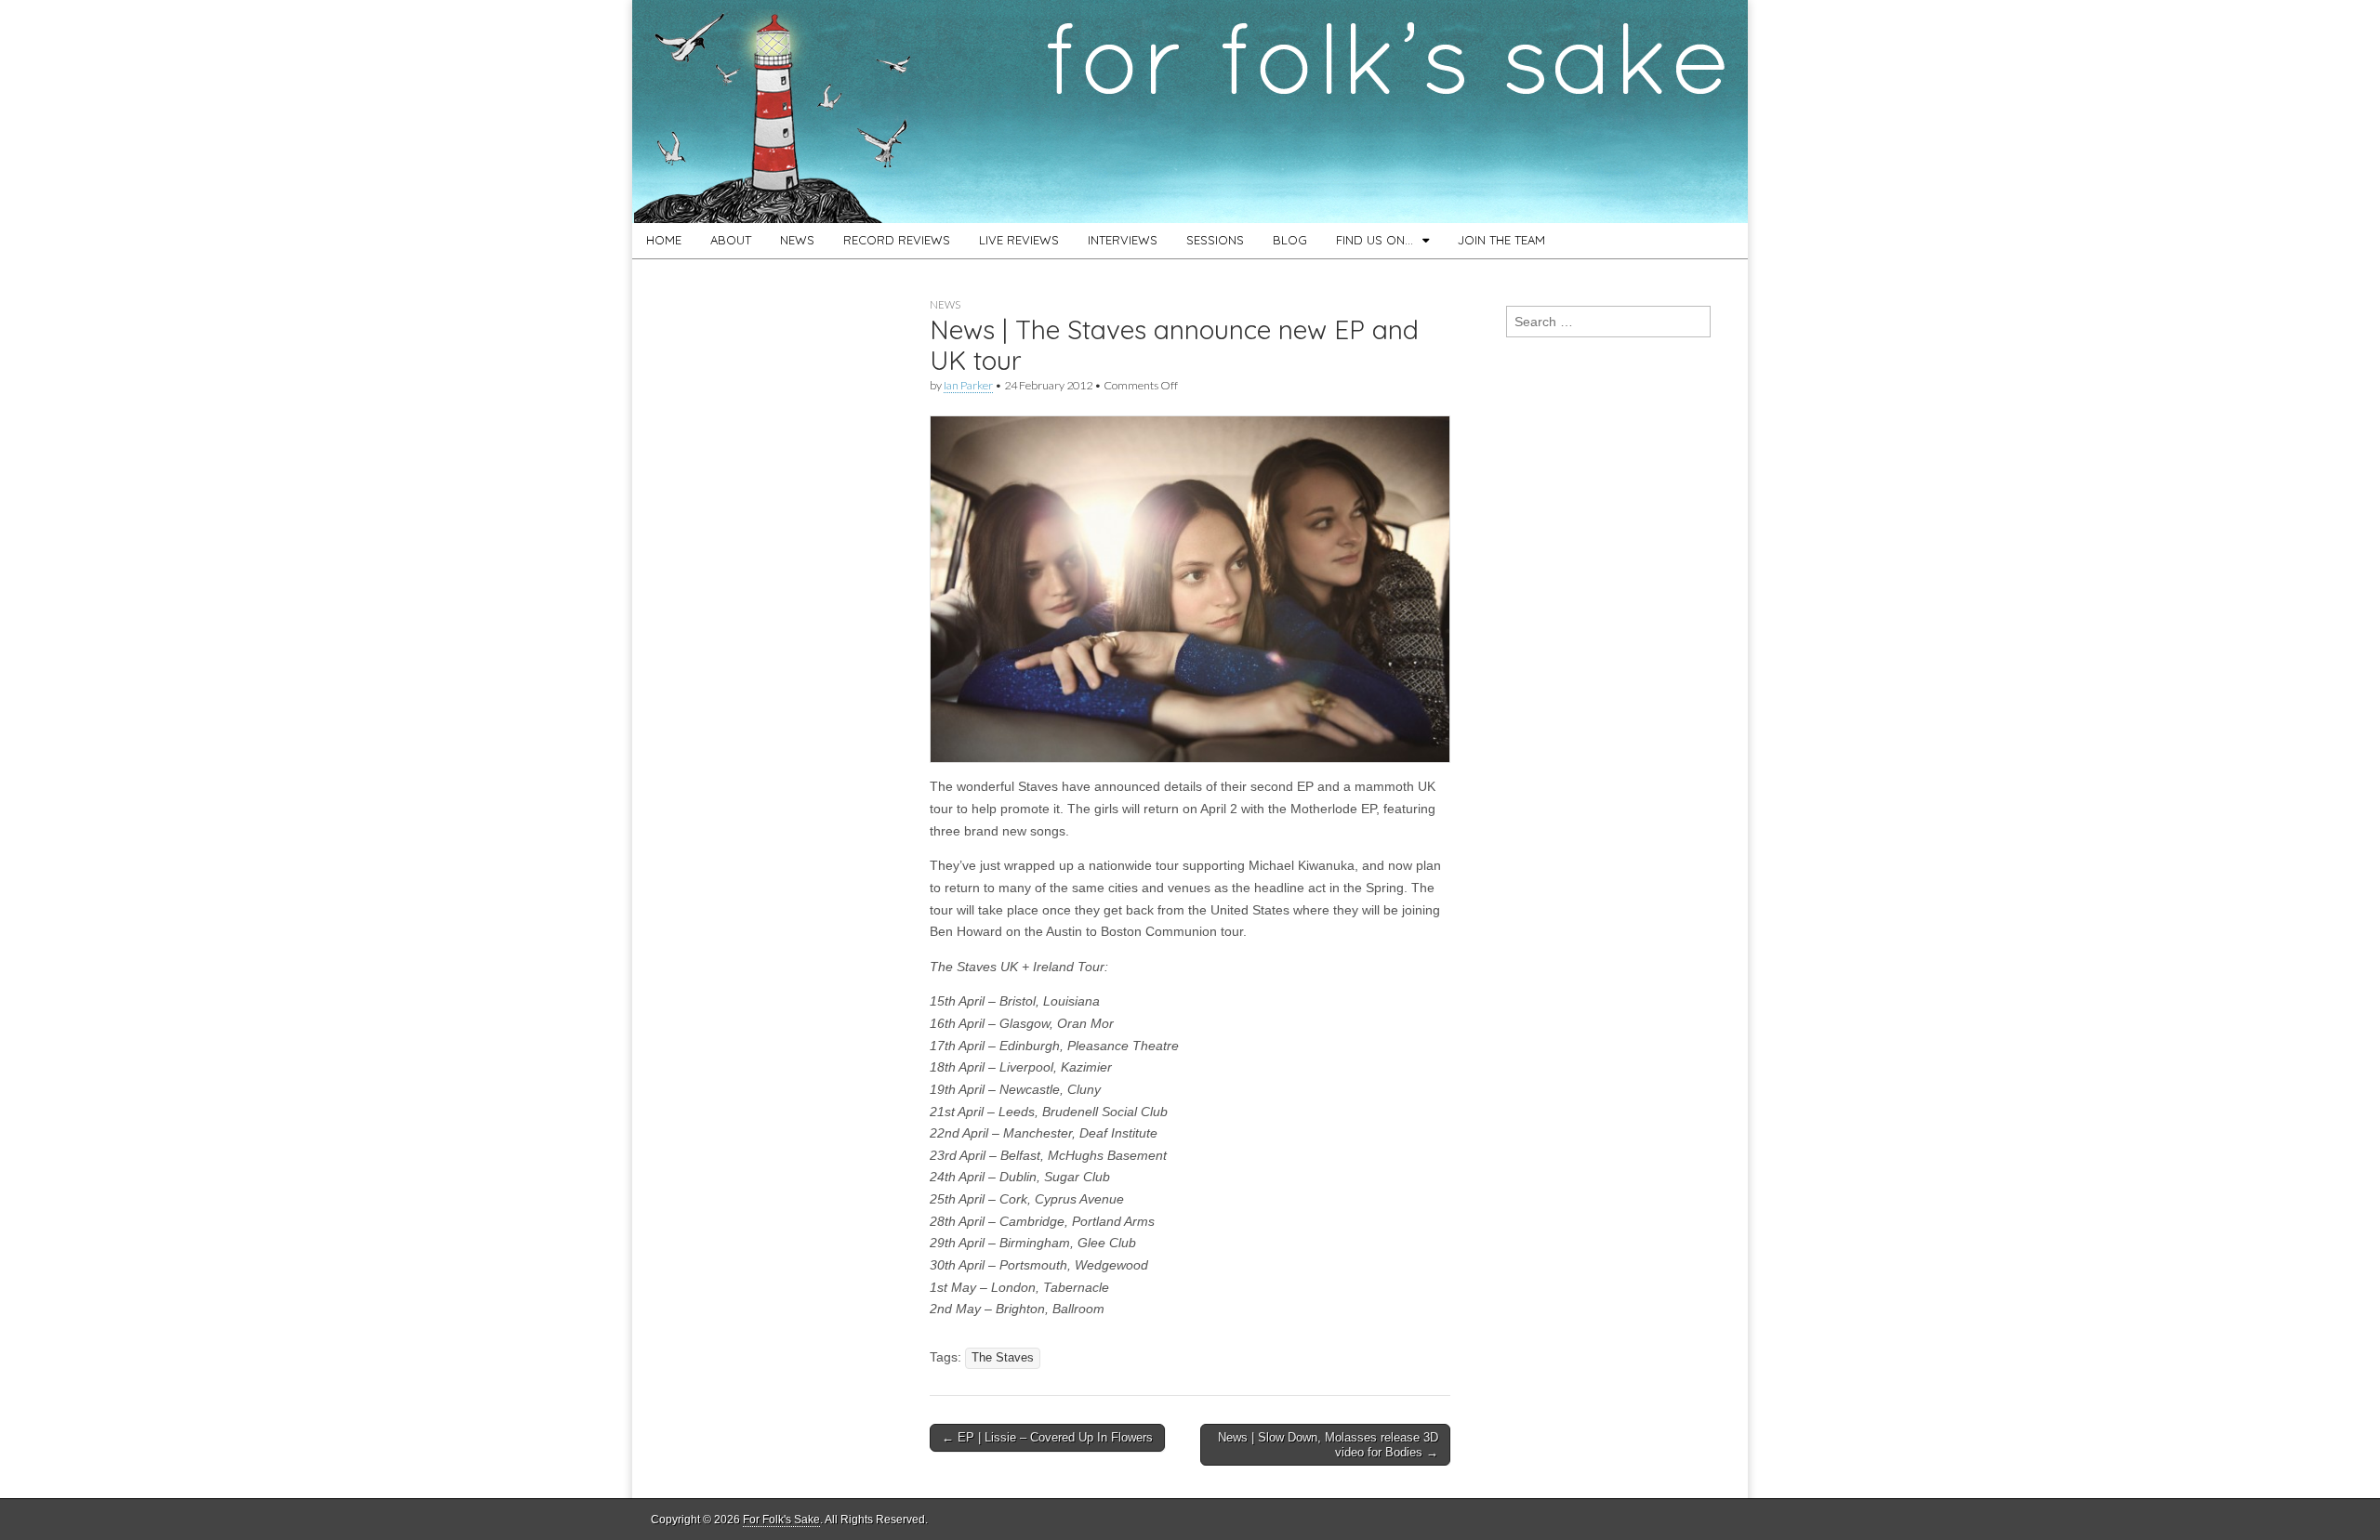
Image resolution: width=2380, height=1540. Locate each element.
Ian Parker (968, 385)
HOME (664, 240)
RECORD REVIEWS (897, 240)
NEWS (797, 240)
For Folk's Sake (781, 1520)
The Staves (1003, 1358)
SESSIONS (1215, 240)
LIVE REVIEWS (1019, 240)
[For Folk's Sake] (1190, 112)
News (945, 304)
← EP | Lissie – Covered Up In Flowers (1047, 1437)
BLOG (1290, 240)
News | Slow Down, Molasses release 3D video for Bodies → (1328, 1445)
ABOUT (731, 240)
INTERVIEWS (1123, 240)
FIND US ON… (1375, 240)
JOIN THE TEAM (1501, 240)
